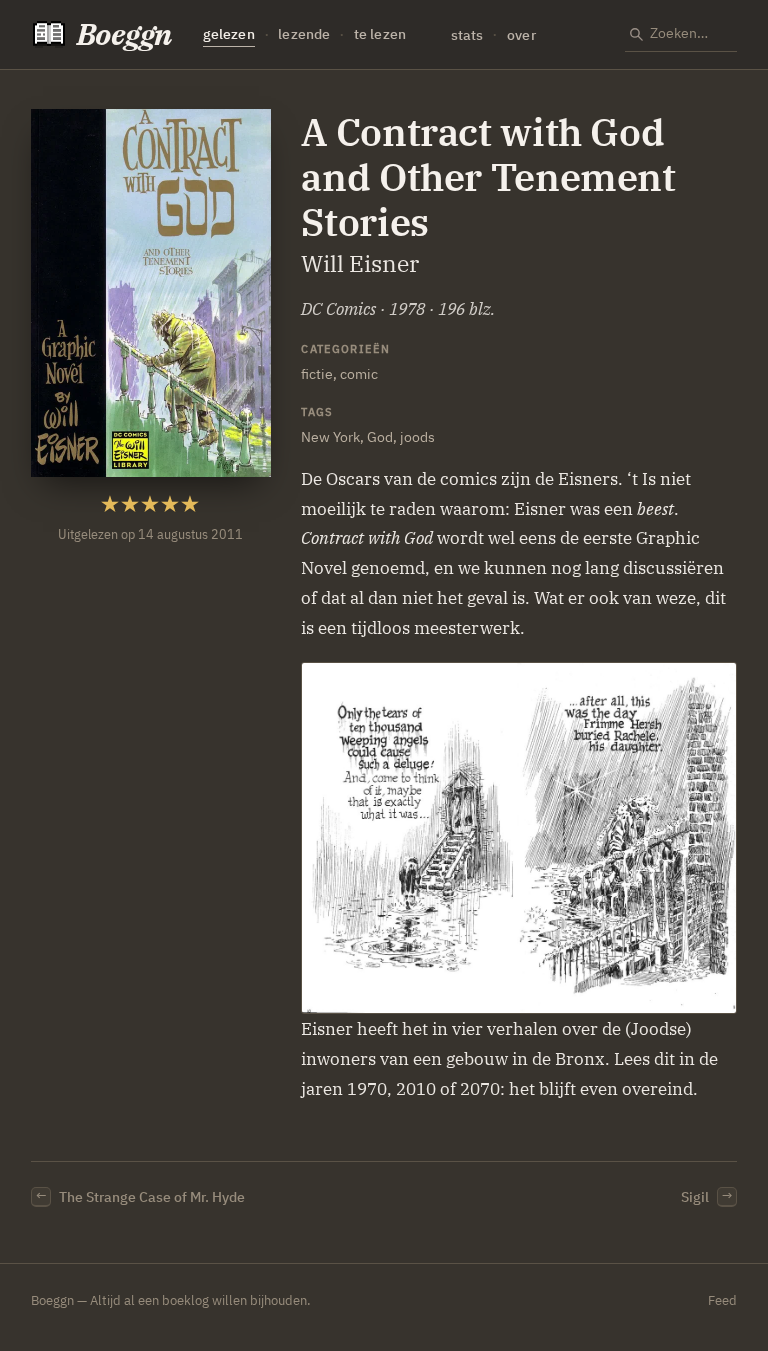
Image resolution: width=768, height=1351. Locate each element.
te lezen (380, 34)
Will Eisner (360, 263)
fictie (317, 373)
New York (330, 436)
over (521, 34)
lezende (304, 34)
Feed (722, 1300)
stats (467, 34)
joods (417, 436)
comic (359, 373)
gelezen (229, 34)
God (380, 436)
